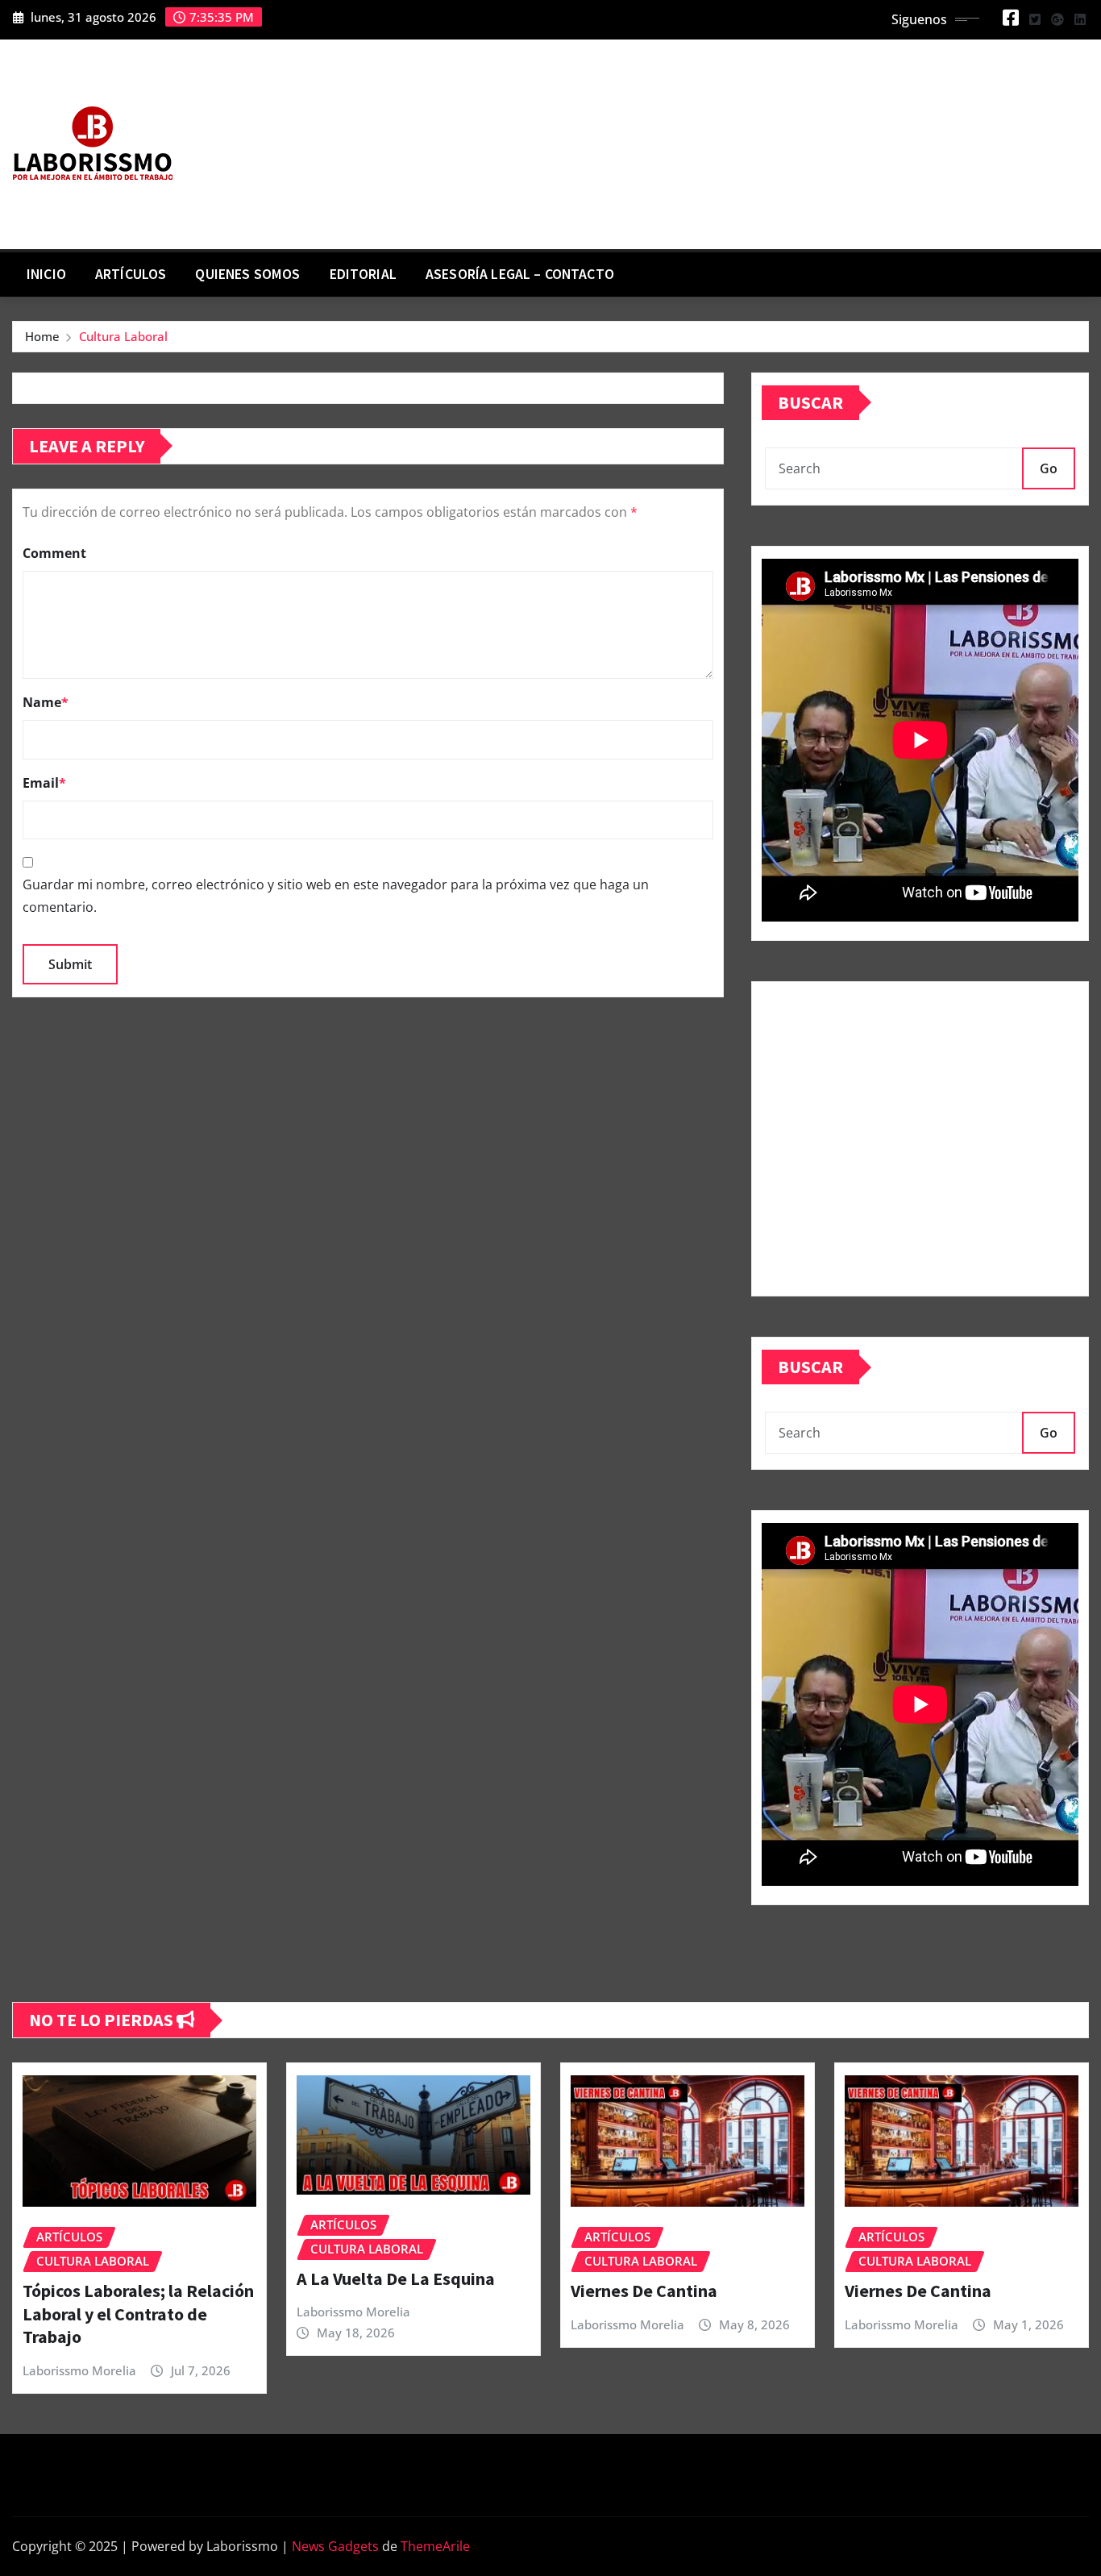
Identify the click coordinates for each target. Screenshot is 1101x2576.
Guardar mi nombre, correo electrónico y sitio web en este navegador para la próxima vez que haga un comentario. (336, 895)
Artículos (131, 274)
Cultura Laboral (123, 336)
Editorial (363, 274)
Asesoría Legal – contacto (520, 274)
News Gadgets (335, 2546)
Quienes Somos (247, 274)
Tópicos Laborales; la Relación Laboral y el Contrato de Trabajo (138, 2314)
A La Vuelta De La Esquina (396, 2278)
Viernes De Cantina (644, 2291)
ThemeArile (435, 2546)
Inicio (46, 274)
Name (46, 702)
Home (42, 336)
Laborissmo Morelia (79, 2370)
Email (44, 783)
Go (1049, 468)
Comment (54, 553)
